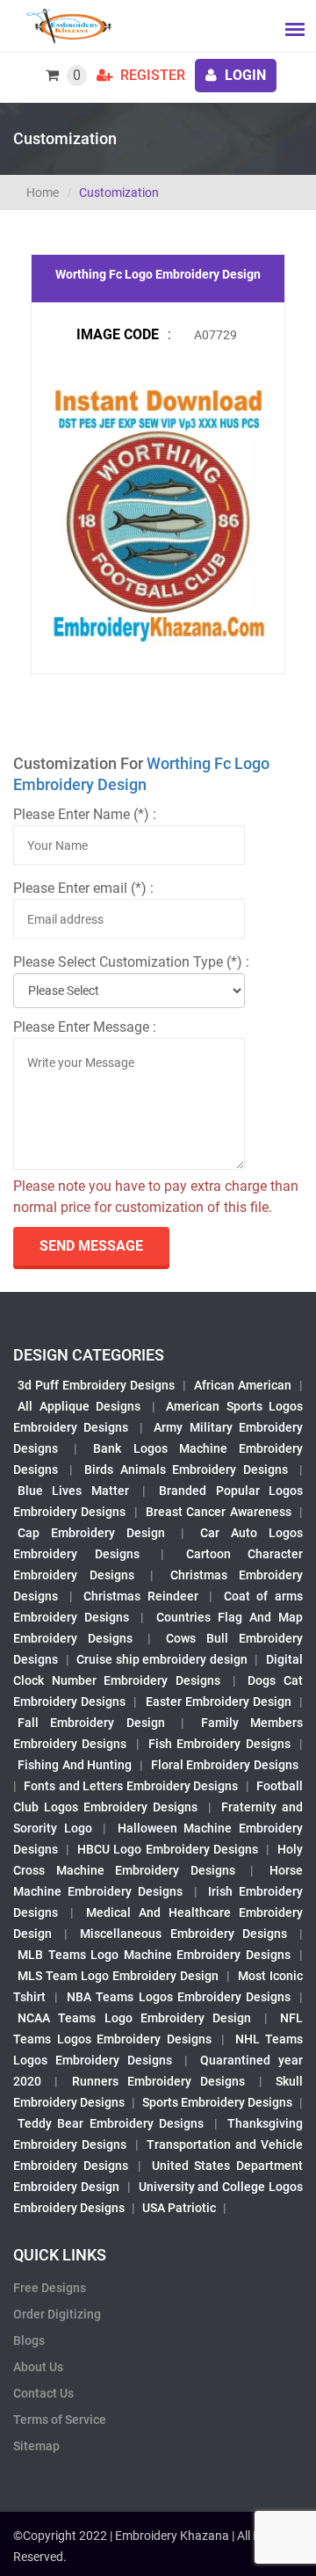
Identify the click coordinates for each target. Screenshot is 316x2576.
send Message (91, 1246)
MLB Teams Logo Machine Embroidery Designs (154, 1955)
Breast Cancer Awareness (219, 1512)
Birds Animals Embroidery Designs (187, 1469)
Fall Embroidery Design (91, 1723)
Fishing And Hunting (75, 1765)
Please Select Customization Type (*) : (131, 962)
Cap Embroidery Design (91, 1533)
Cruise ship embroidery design (162, 1659)
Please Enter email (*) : (83, 888)
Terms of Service (60, 2420)
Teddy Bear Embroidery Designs (111, 2123)
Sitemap (36, 2446)
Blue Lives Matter (73, 1491)
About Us (38, 2367)
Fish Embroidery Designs (219, 1744)
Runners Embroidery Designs (159, 2081)
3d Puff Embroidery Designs (96, 1385)
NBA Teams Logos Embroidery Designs (179, 1997)
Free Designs (50, 2288)
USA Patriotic (179, 2208)
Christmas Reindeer (141, 1596)
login (244, 75)
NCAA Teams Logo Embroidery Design (134, 2018)
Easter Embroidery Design (219, 1702)
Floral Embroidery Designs (225, 1765)
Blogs (29, 2340)
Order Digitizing (57, 2314)
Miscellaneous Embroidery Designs (183, 1934)
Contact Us (43, 2393)
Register (151, 75)
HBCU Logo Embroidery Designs (167, 1849)
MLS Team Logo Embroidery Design (118, 1976)
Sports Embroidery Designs (217, 2102)
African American (243, 1385)
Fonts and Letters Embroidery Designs (131, 1786)
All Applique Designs (79, 1406)
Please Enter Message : (85, 1027)
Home (43, 192)
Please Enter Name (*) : (85, 814)
